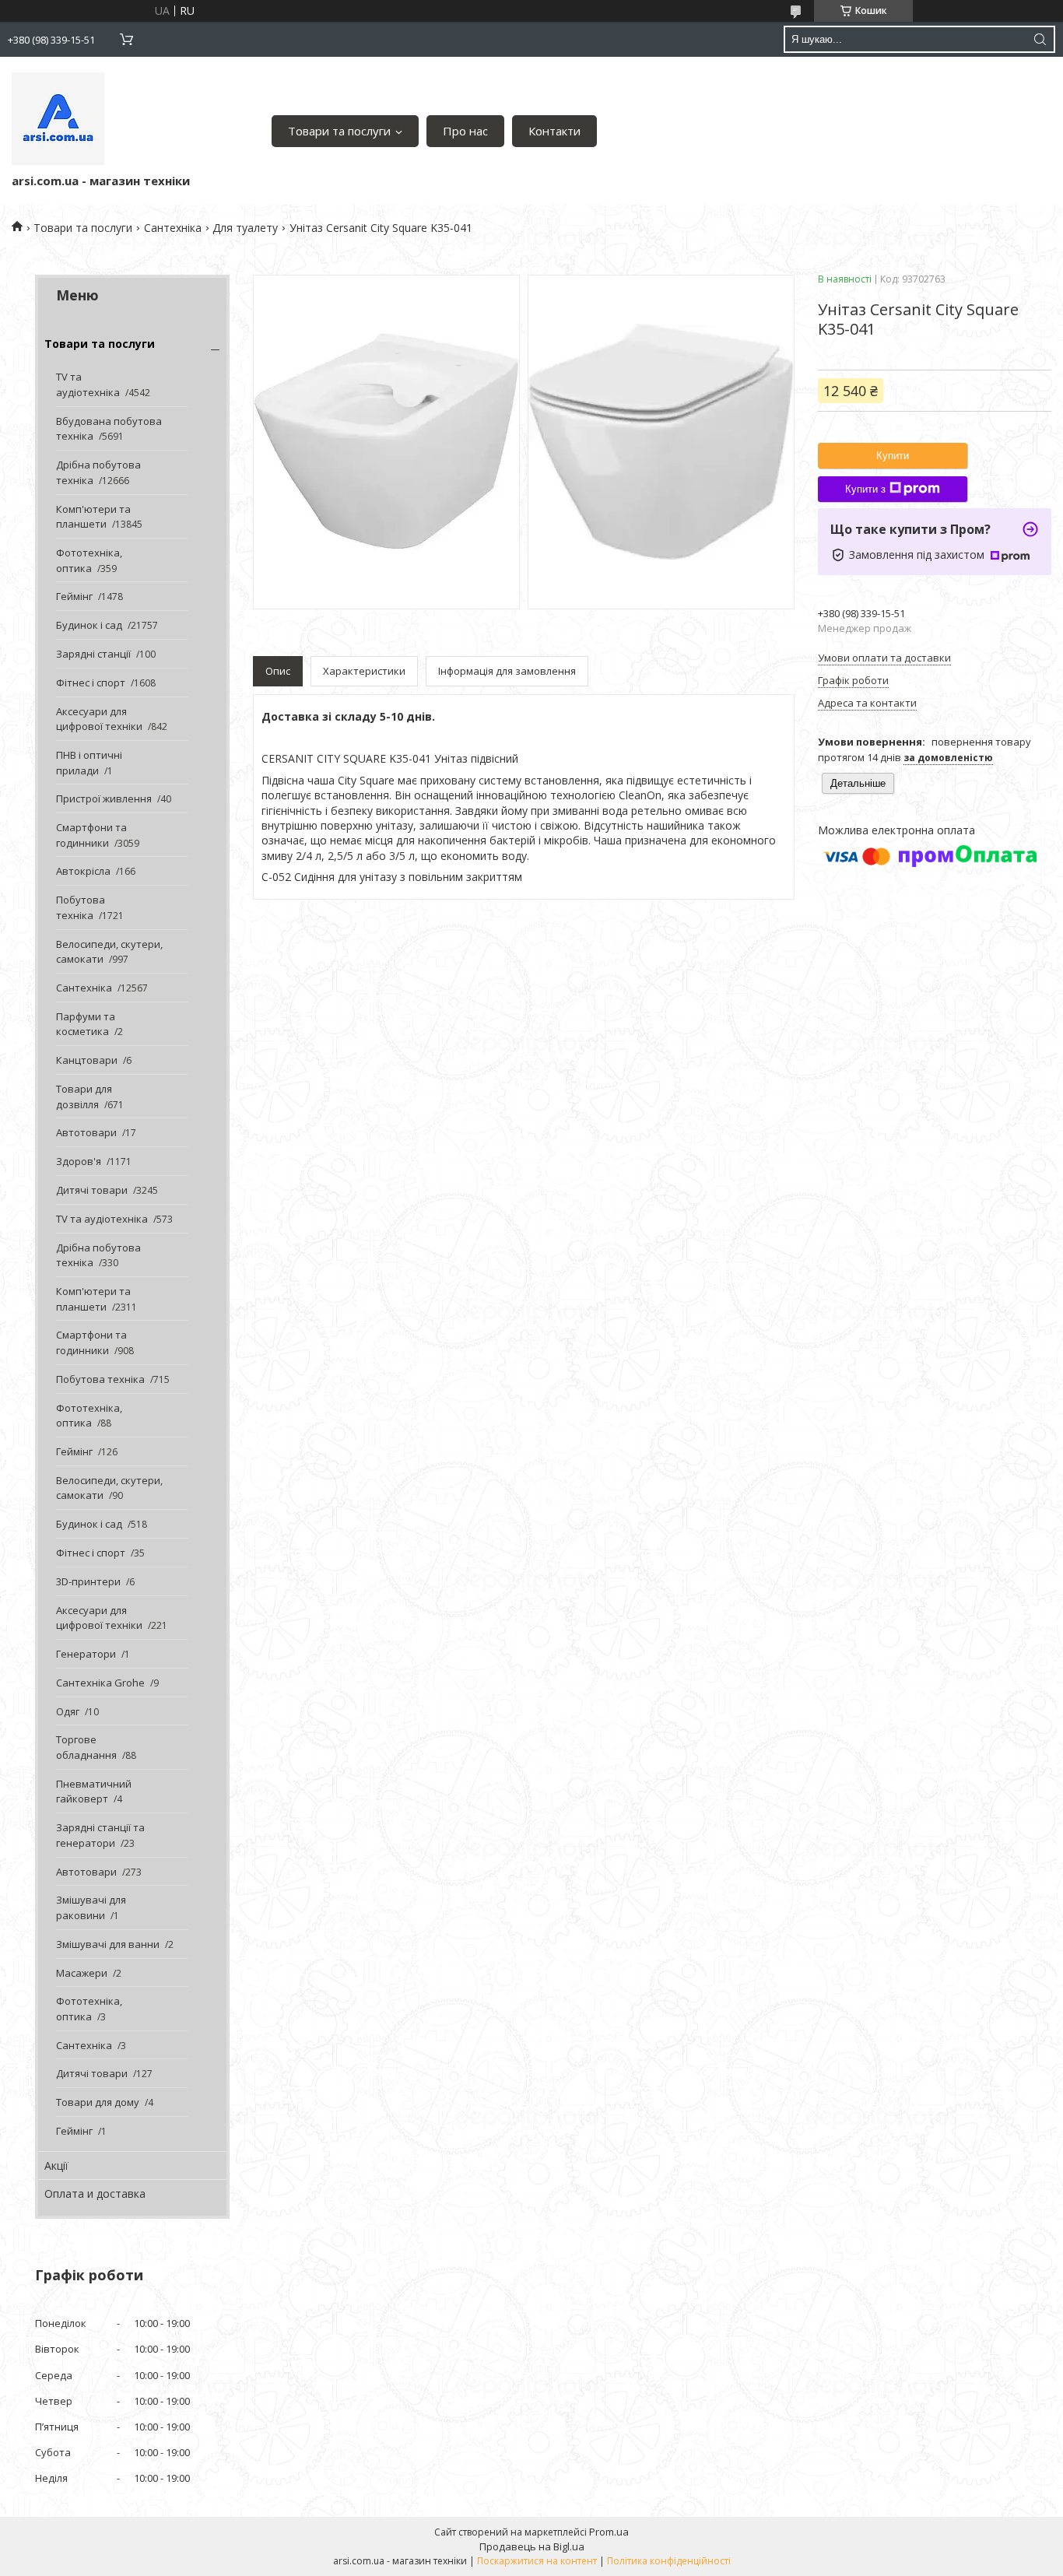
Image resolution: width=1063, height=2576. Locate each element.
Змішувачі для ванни (108, 1944)
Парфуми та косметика (86, 1024)
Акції (56, 2165)
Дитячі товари (92, 1190)
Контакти (554, 131)
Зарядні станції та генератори (100, 1835)
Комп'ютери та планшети (93, 517)
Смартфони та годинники (91, 835)
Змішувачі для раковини (91, 1907)
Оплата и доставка (95, 2193)
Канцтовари (87, 1060)
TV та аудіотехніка (88, 384)
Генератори (86, 1654)
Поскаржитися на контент (537, 2561)
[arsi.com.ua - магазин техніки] (58, 119)
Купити (893, 456)
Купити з (865, 489)
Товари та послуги (339, 131)
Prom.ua (609, 2532)
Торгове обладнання (86, 1747)
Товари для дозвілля (84, 1097)
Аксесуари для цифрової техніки (99, 719)
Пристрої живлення (104, 798)
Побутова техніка (81, 907)
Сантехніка (173, 228)
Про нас (465, 131)
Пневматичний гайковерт (94, 1792)
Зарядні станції (93, 654)
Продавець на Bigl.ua (532, 2546)
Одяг (68, 1711)
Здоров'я (79, 1161)
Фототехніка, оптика (89, 560)
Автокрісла (83, 871)
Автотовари (86, 1132)
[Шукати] (1040, 39)
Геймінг (74, 596)
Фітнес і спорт (91, 683)
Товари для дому (98, 2102)
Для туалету (245, 228)
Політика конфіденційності (669, 2561)
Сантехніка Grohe (100, 1683)
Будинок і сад (89, 625)
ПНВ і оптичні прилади (89, 763)
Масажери (82, 1973)
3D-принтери (88, 1581)
